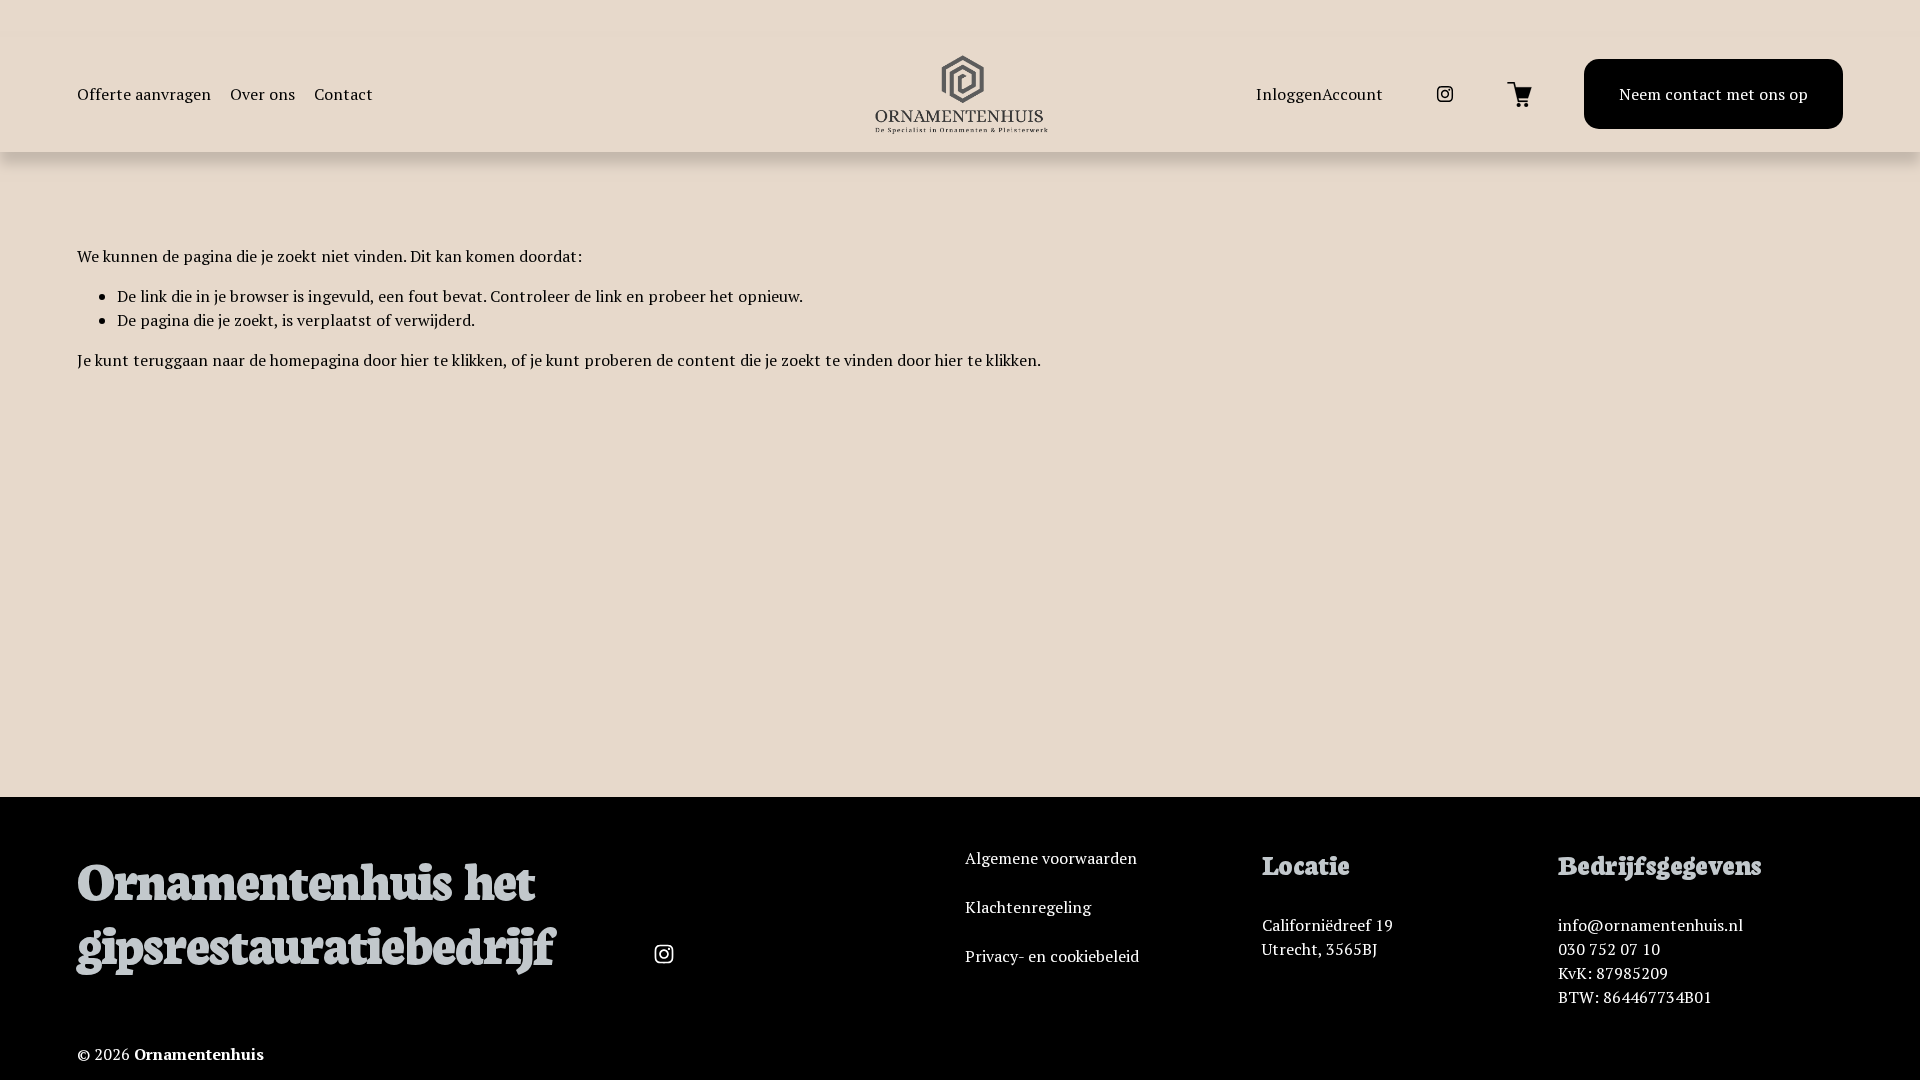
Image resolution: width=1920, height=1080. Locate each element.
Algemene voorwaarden (1051, 858)
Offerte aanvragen (144, 94)
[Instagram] (1445, 94)
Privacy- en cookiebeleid (1052, 956)
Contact (343, 94)
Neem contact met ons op (1713, 94)
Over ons (262, 94)
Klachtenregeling (1028, 907)
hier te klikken (452, 360)
